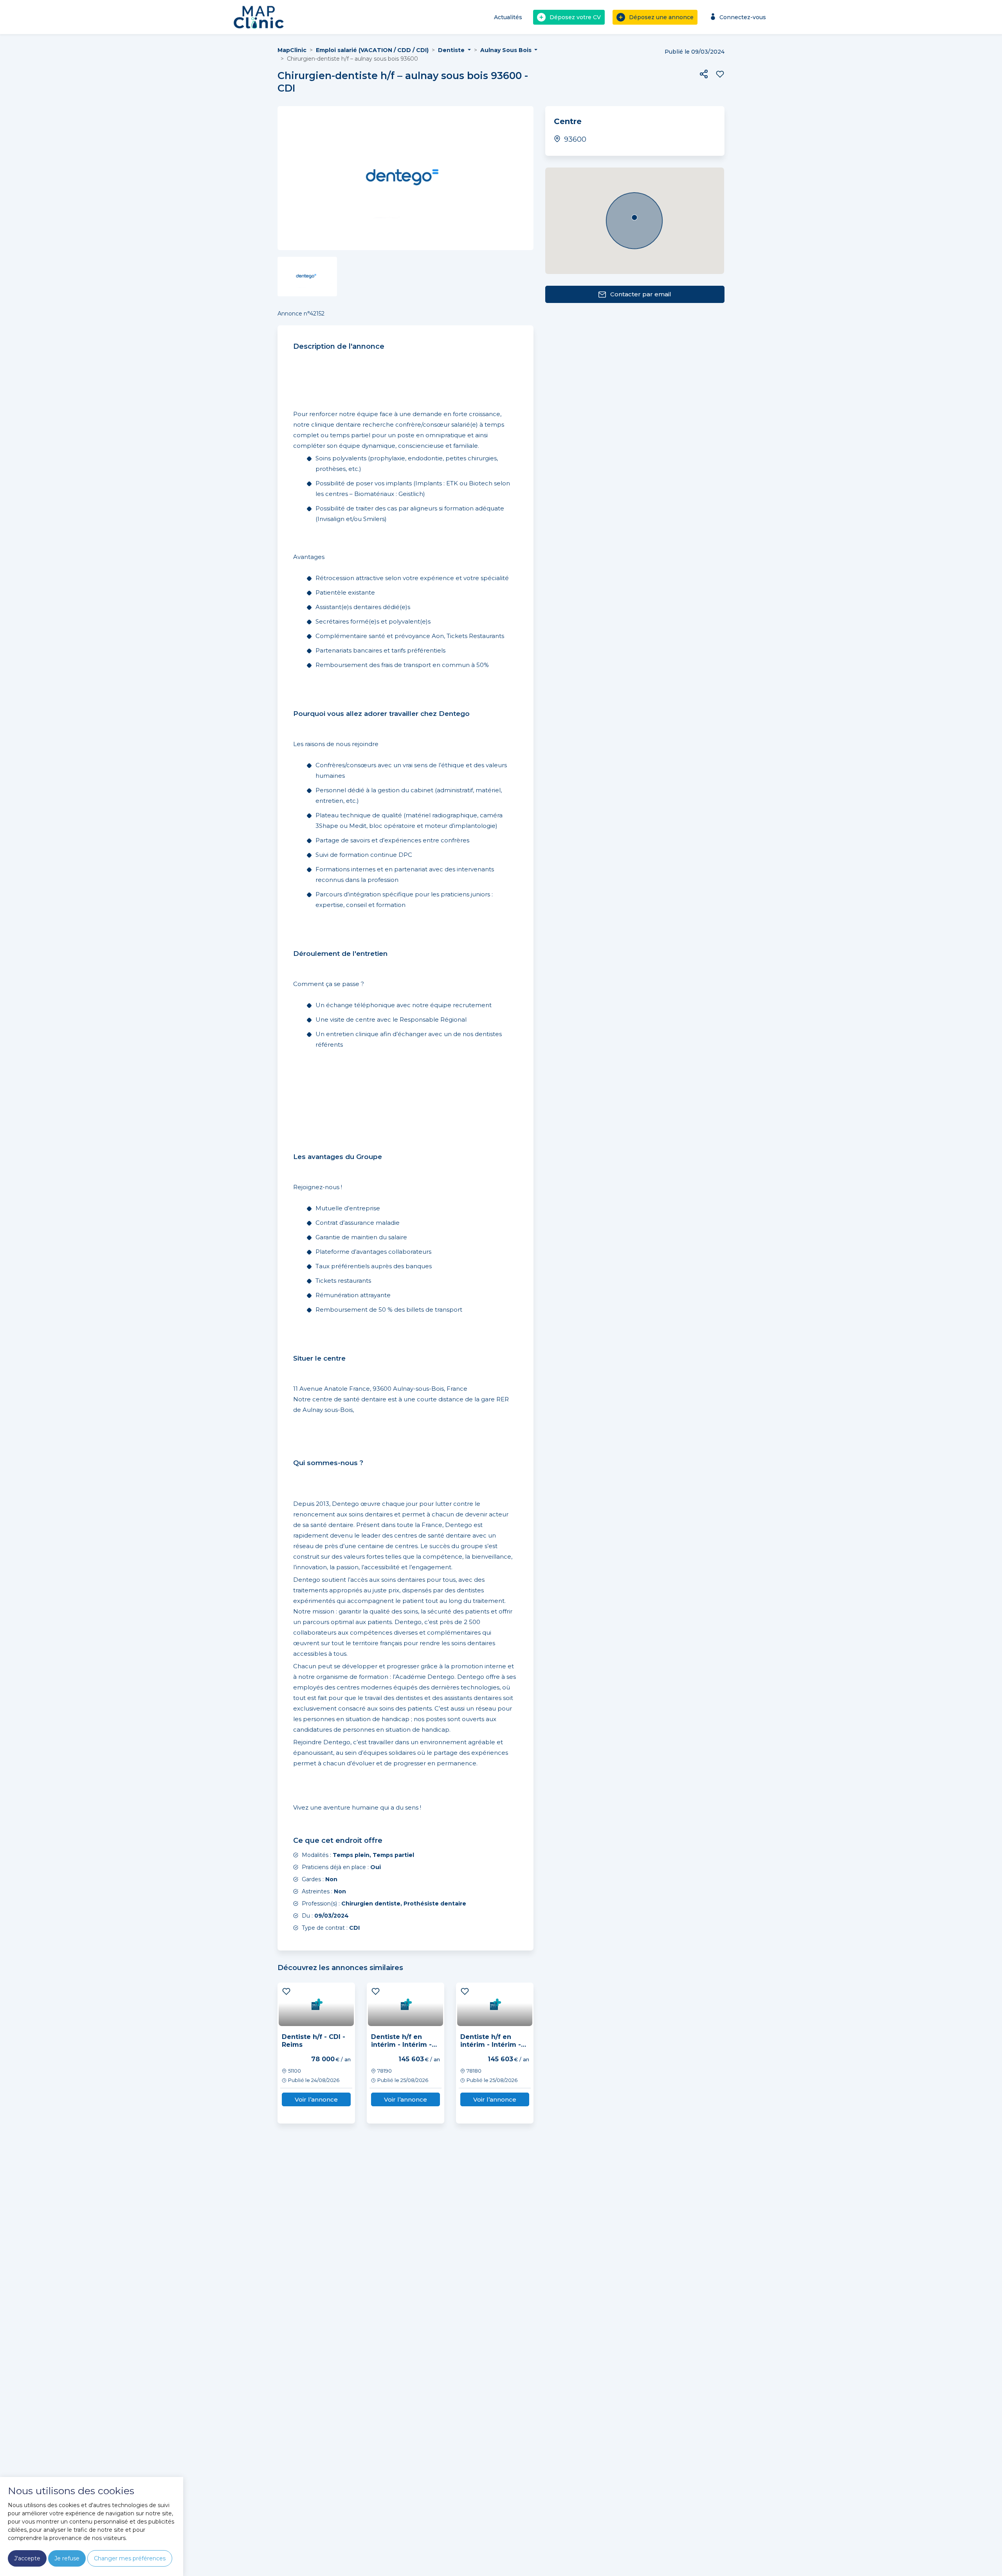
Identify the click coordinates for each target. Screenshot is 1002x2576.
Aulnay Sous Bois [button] (507, 50)
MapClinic (292, 50)
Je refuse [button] (67, 2558)
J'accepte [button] (27, 2558)
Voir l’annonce (316, 2099)
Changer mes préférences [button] (130, 2558)
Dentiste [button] (452, 50)
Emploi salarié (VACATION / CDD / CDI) (372, 50)
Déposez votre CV (575, 17)
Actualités (508, 17)
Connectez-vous (743, 17)
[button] (704, 74)
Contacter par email (641, 294)
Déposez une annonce (661, 17)
